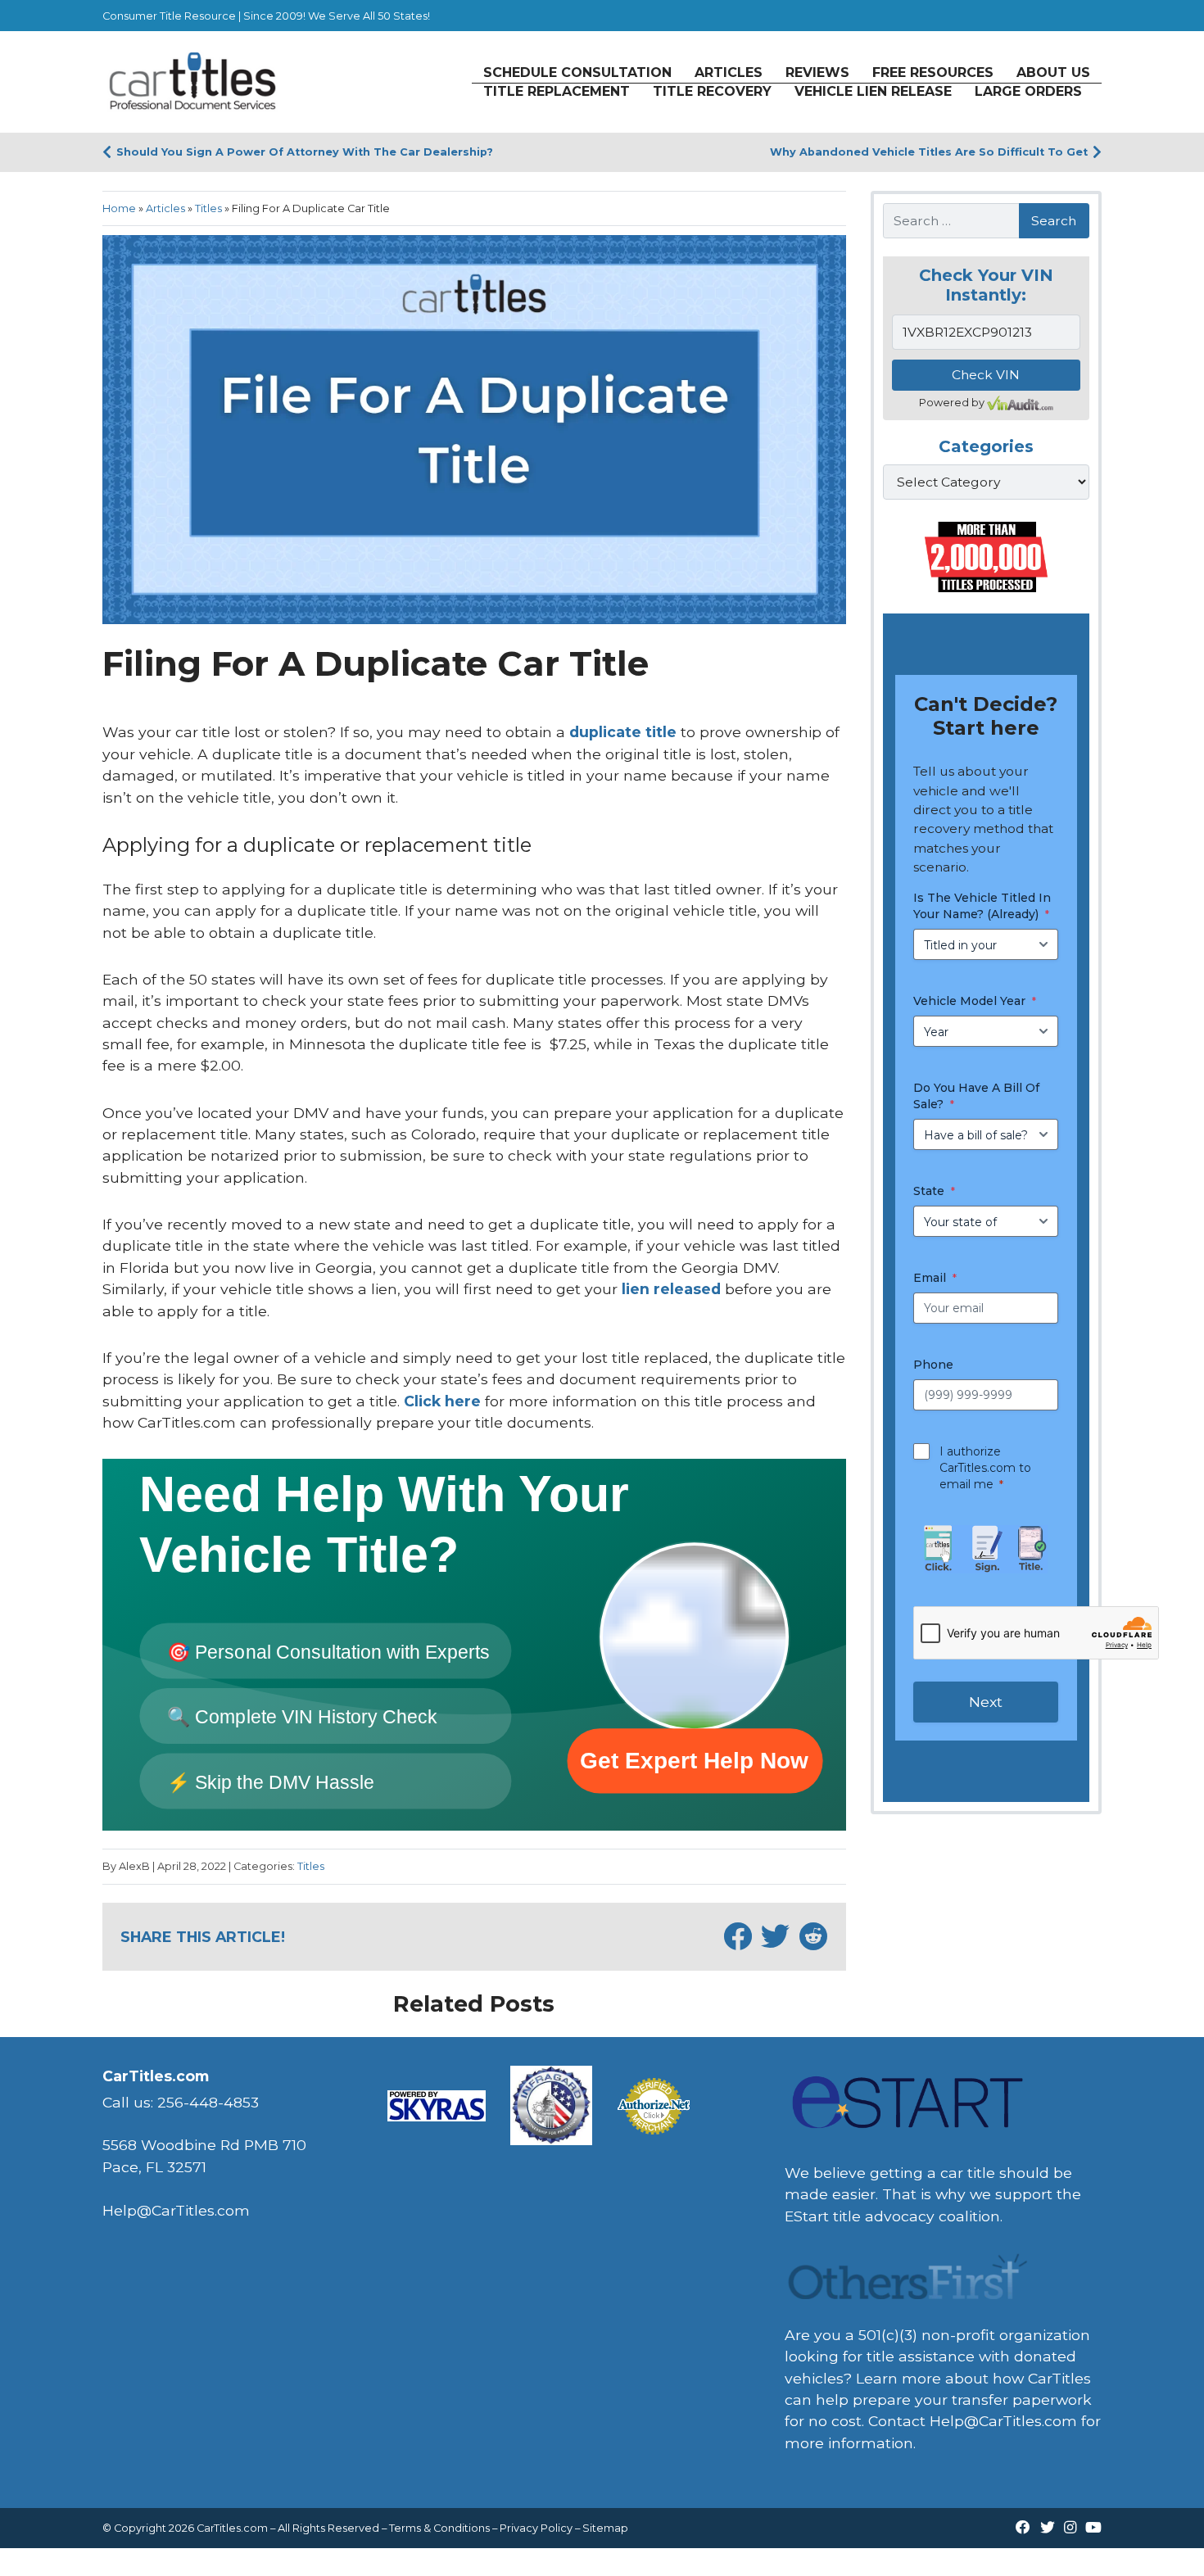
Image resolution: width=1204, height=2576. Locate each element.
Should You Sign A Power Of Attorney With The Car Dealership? (305, 152)
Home (119, 208)
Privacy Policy (536, 2528)
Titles (208, 208)
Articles (165, 208)
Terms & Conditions (439, 2528)
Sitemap (605, 2528)
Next (986, 1702)
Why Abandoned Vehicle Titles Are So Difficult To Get (929, 152)
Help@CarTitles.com (1003, 2421)
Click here (442, 1401)
